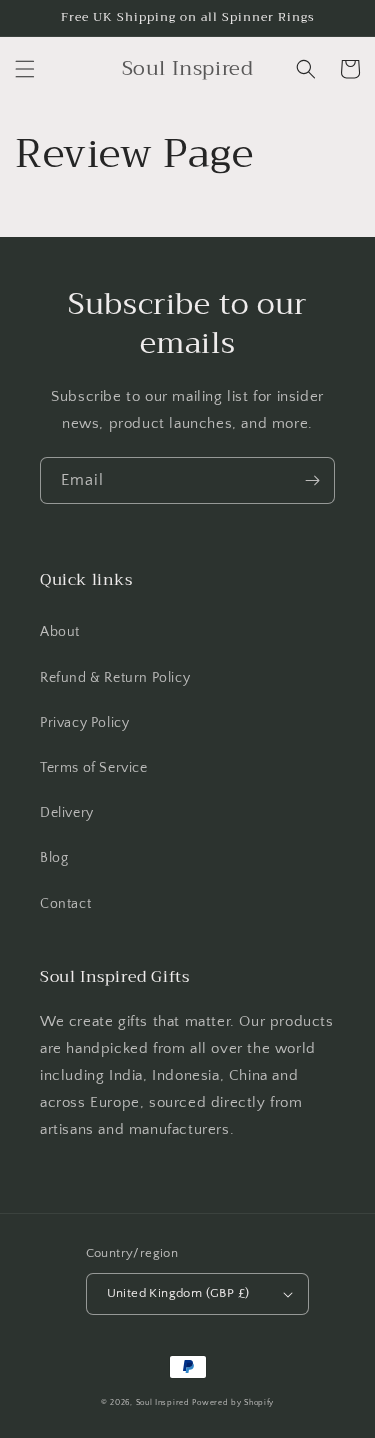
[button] (25, 69)
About (60, 632)
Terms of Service (94, 768)
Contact (65, 904)
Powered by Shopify (233, 1402)
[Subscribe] (312, 480)
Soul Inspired (163, 1402)
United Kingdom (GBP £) (178, 1293)
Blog (54, 858)
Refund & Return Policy (115, 678)
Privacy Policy (84, 723)
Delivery (67, 813)
